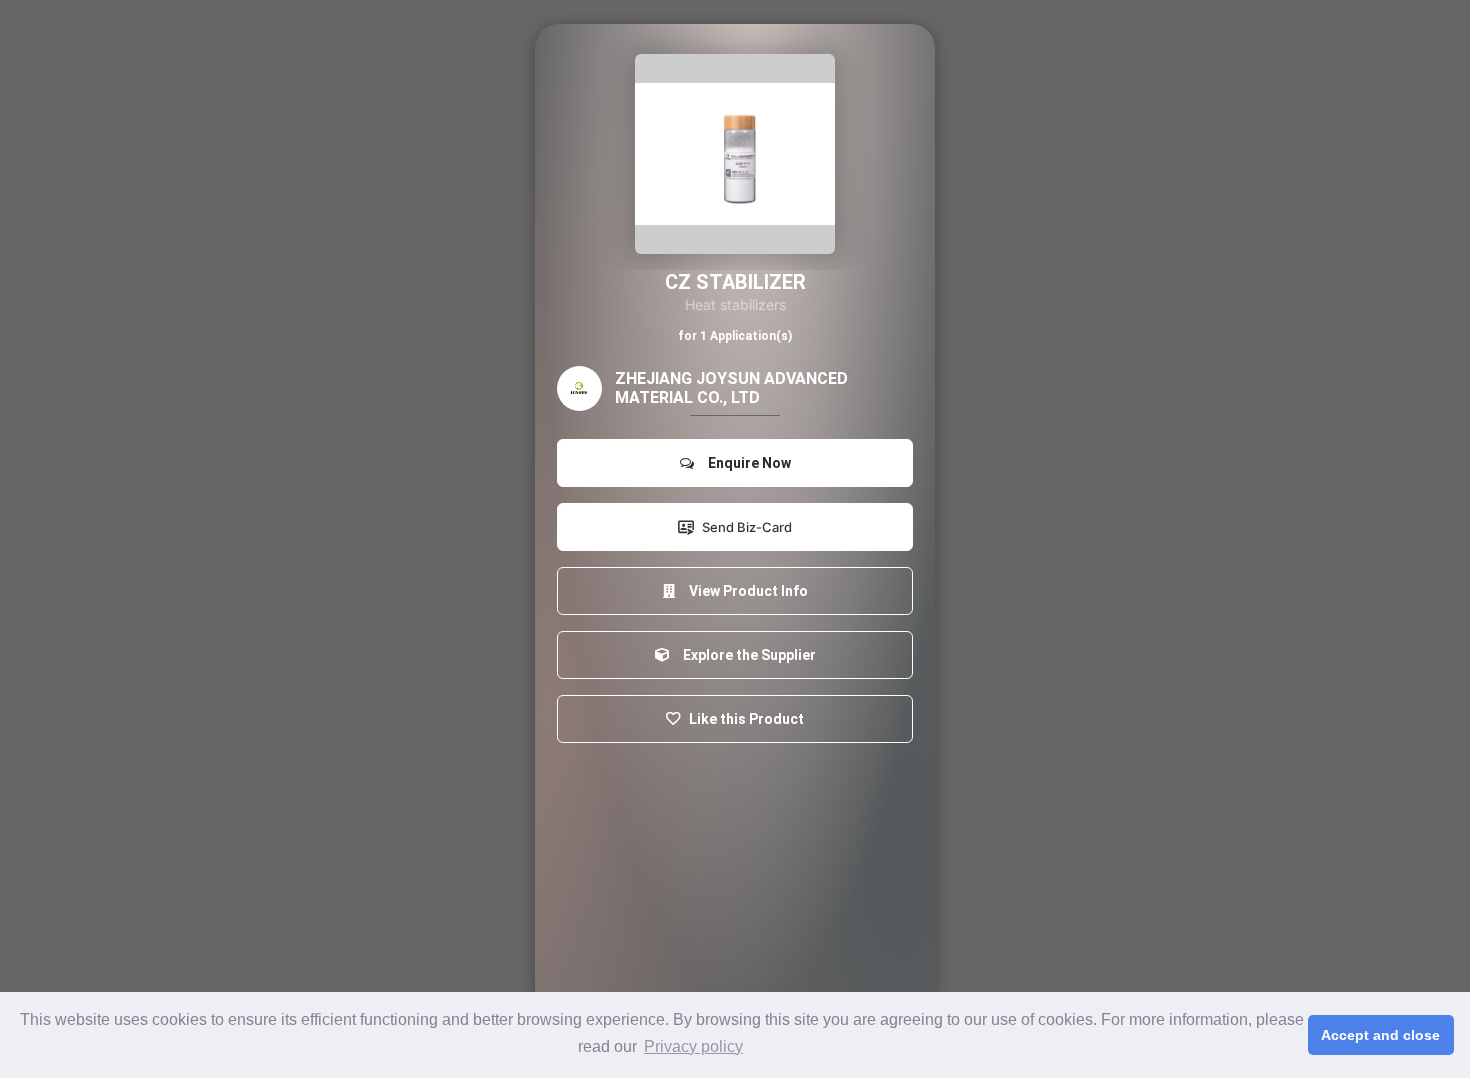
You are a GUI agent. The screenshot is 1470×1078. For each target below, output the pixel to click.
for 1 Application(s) (735, 336)
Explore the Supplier (746, 655)
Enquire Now (746, 463)
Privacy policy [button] (693, 1046)
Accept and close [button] (1380, 1035)
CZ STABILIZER (735, 282)
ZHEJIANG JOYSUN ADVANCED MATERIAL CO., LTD (731, 388)
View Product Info (745, 591)
